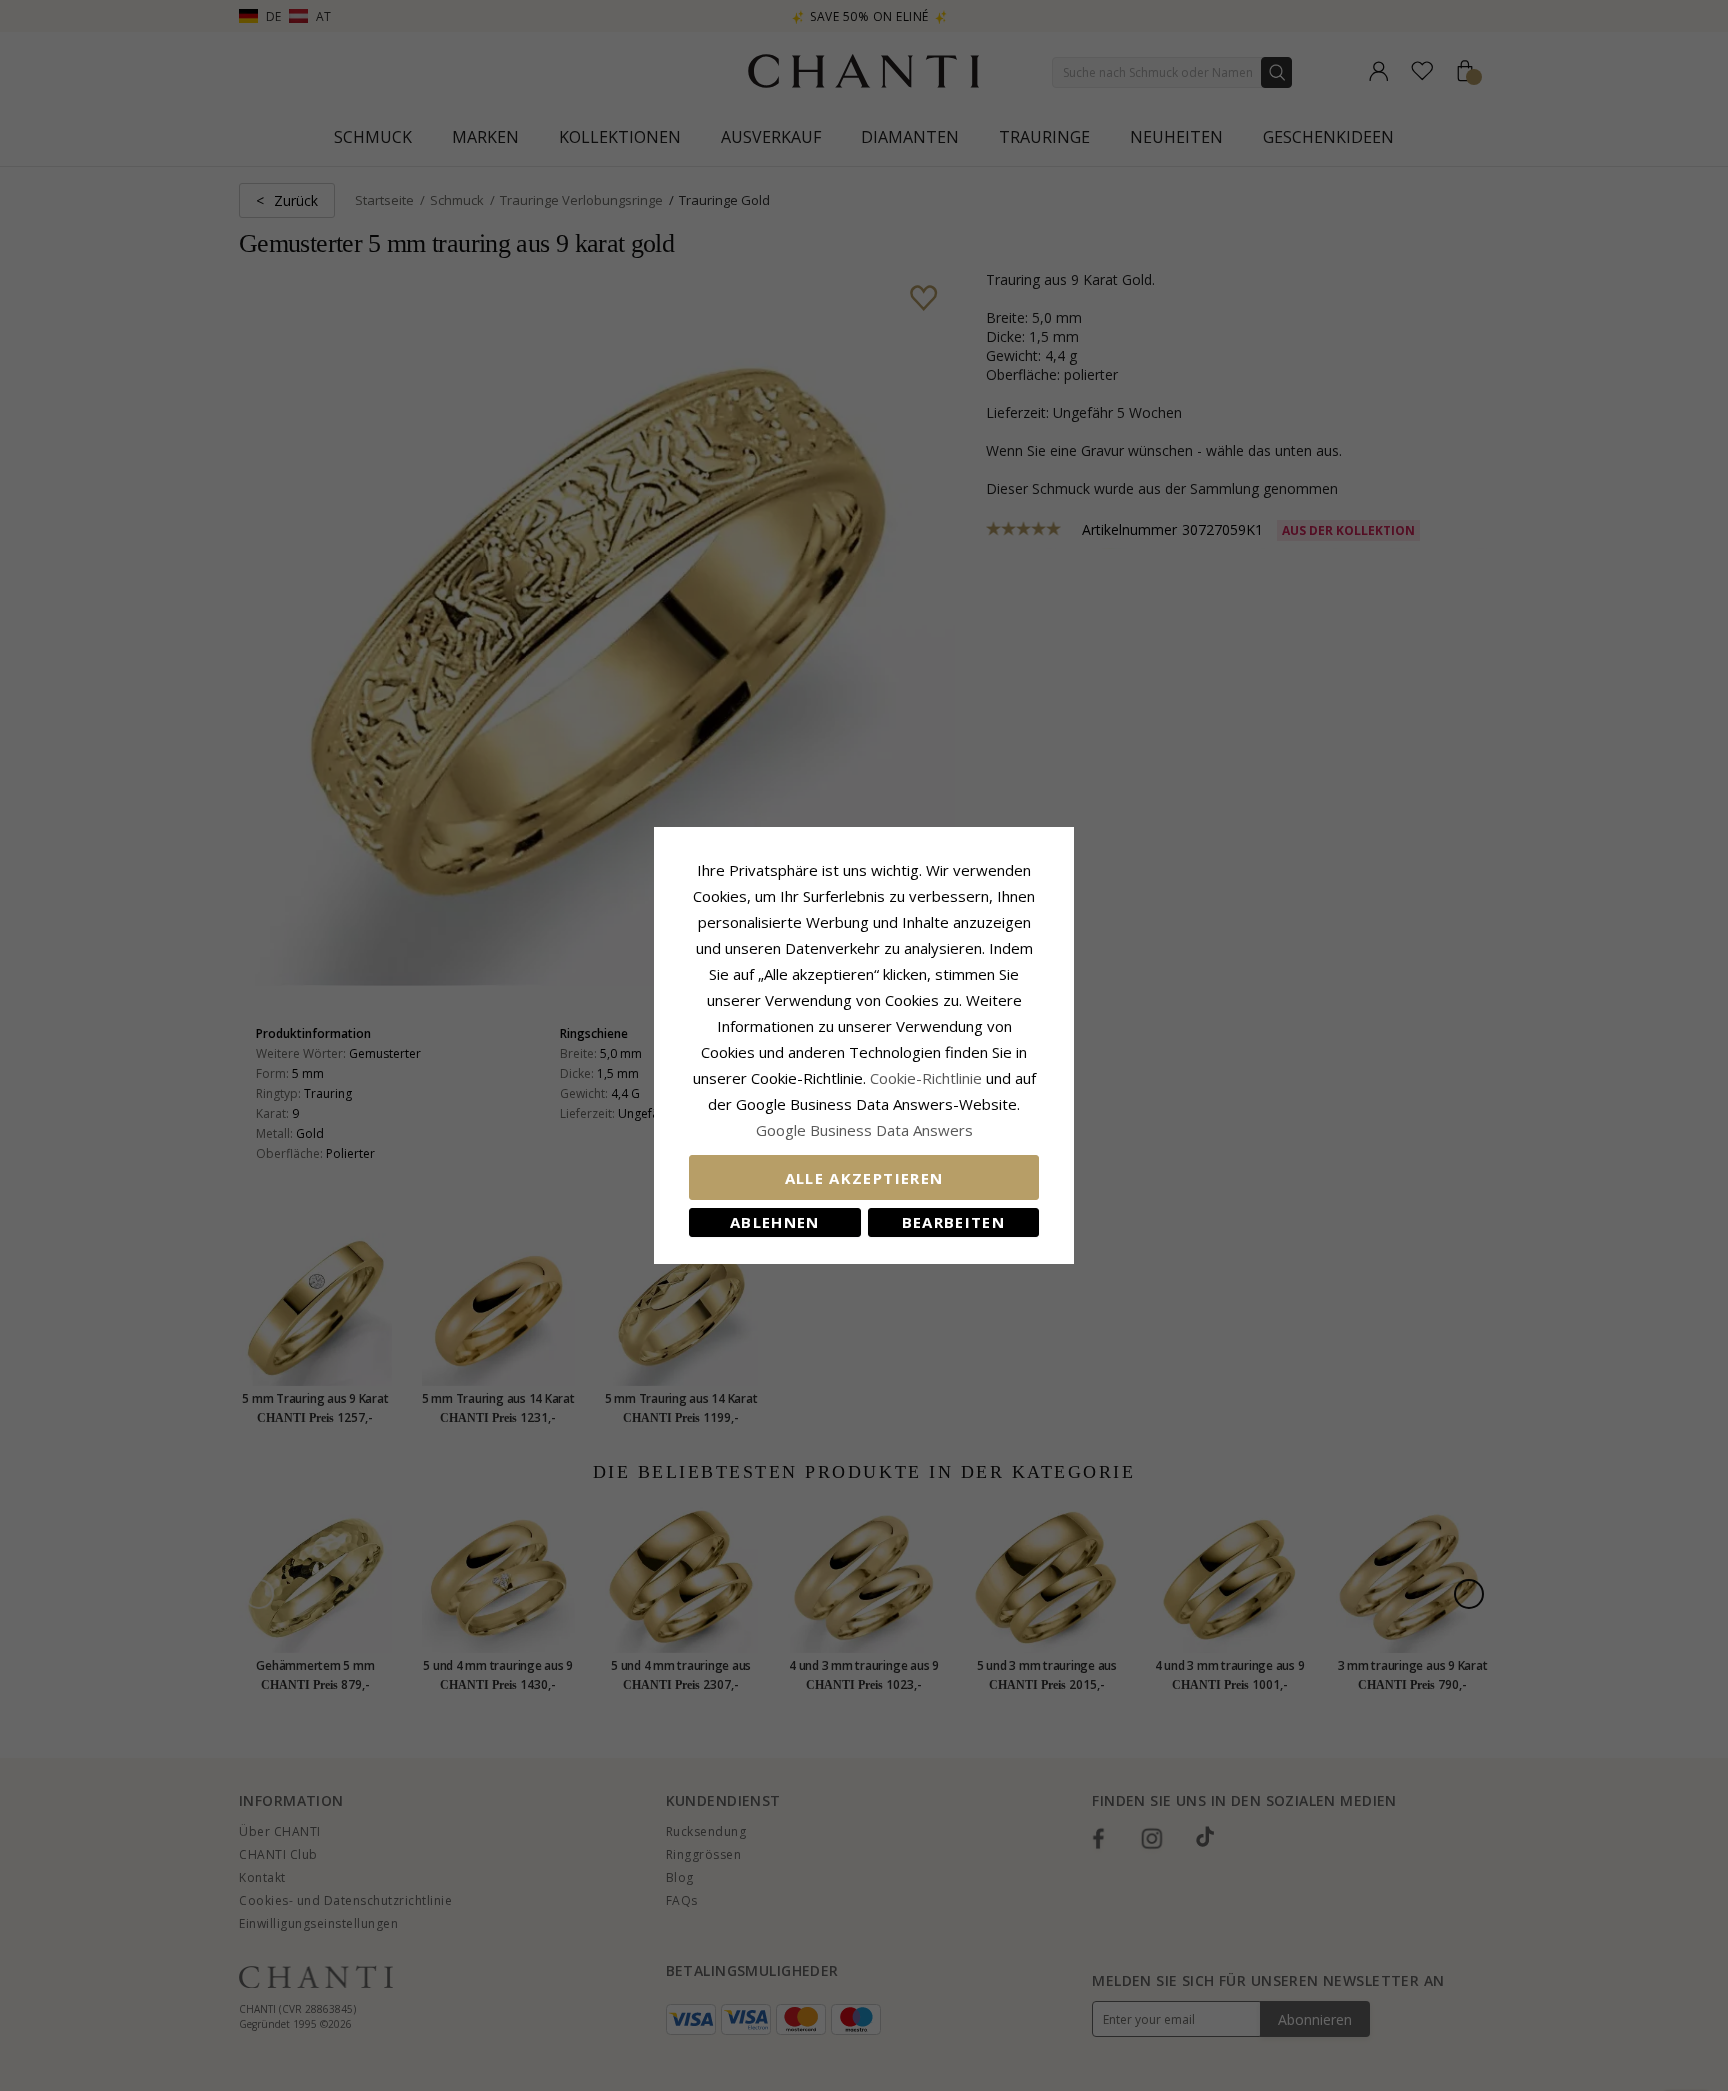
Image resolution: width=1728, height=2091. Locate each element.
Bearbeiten (954, 1222)
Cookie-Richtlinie (926, 1078)
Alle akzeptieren (864, 1178)
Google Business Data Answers (864, 1130)
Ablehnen (775, 1222)
